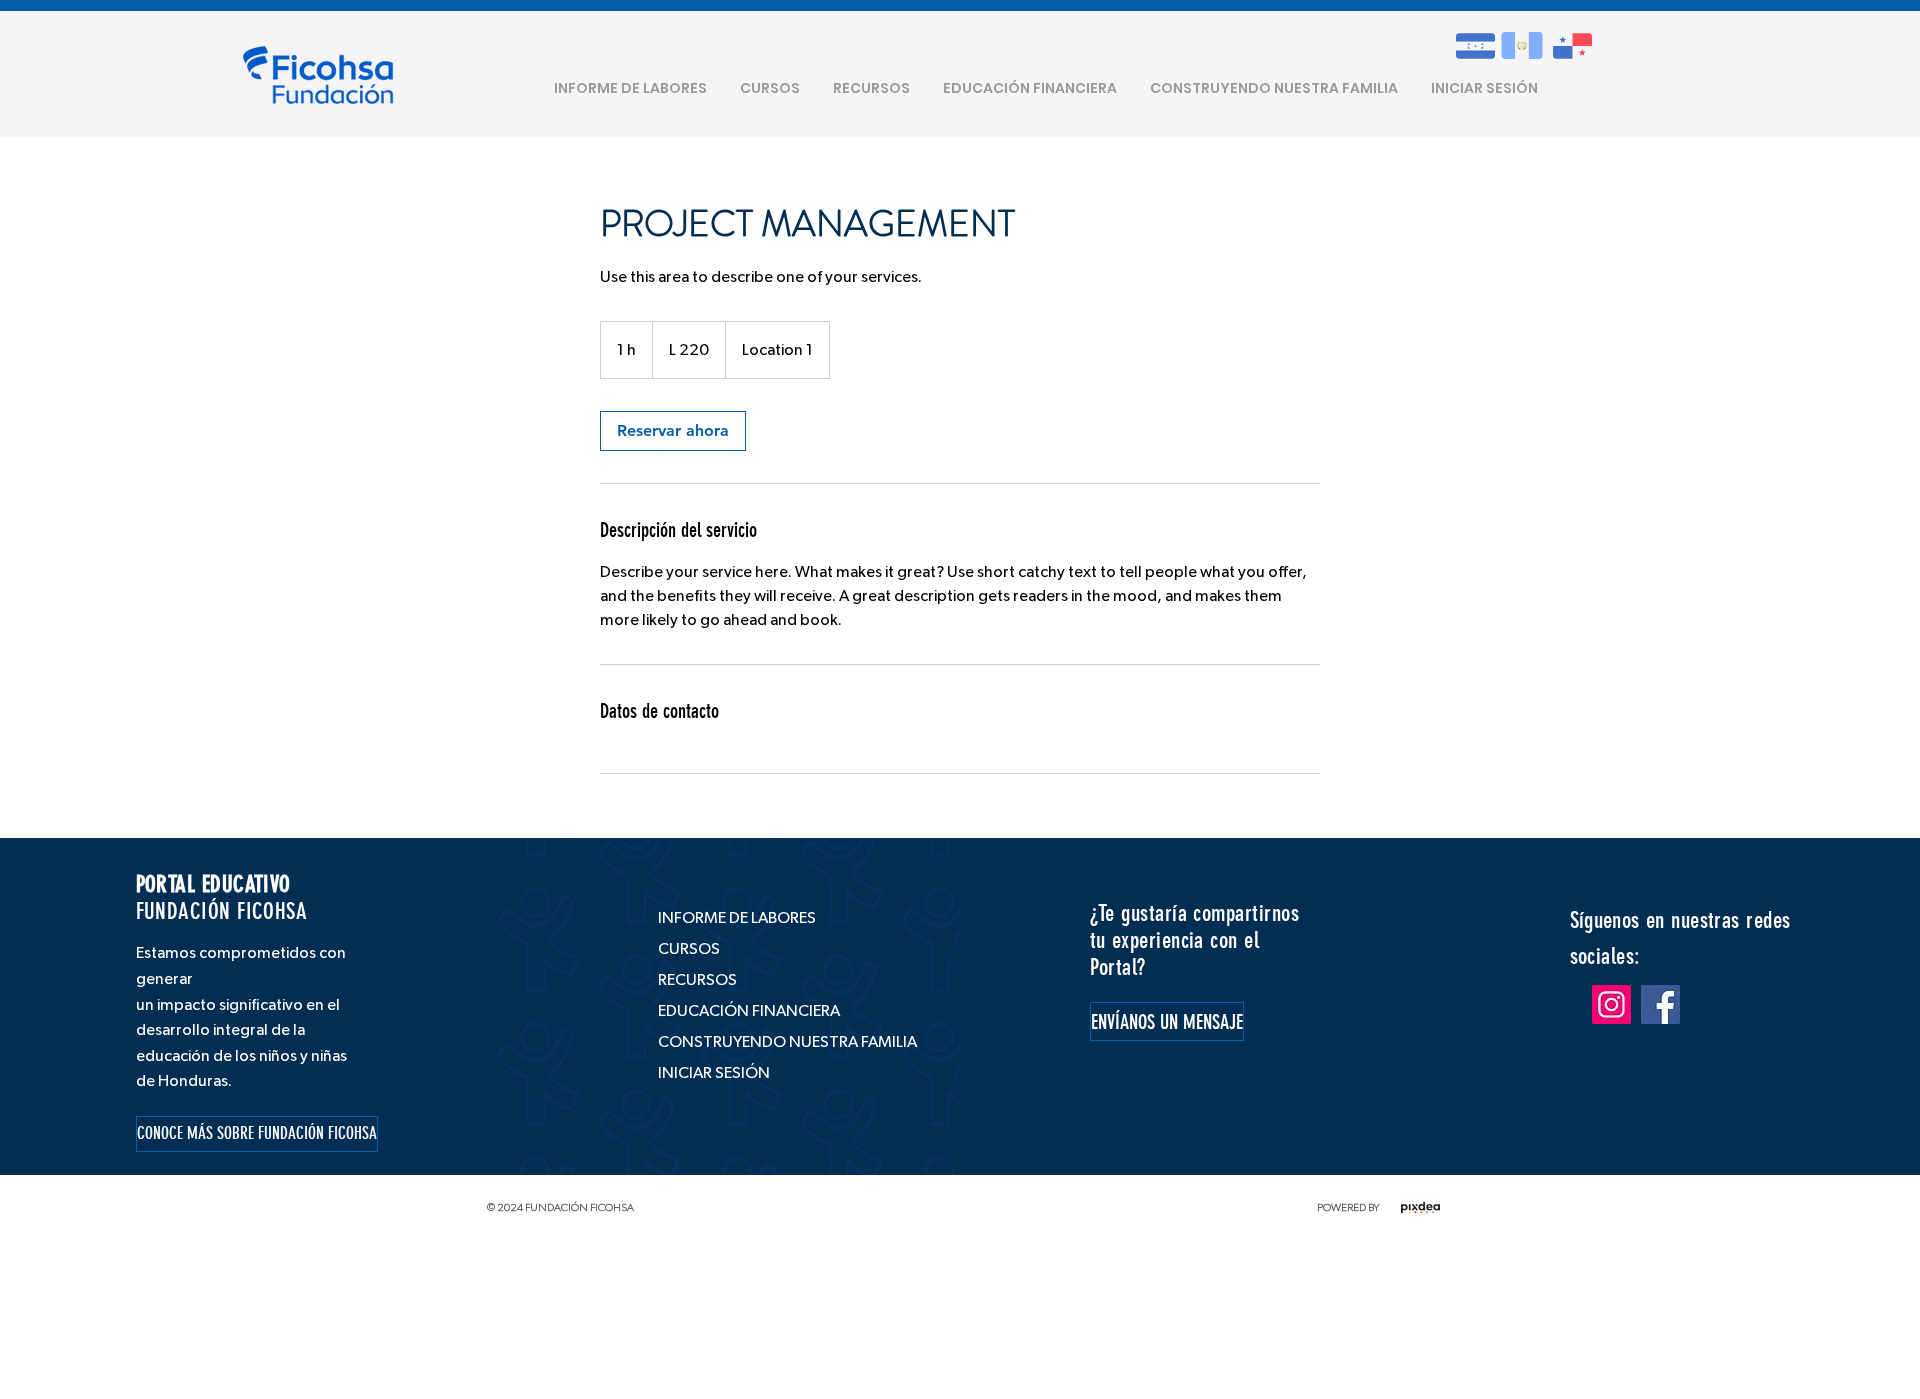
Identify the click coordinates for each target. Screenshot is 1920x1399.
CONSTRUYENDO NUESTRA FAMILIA (777, 1042)
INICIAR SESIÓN (714, 1073)
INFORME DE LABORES (737, 918)
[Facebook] (1660, 1004)
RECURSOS (697, 980)
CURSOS (689, 949)
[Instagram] (1611, 1004)
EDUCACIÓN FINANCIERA (749, 1011)
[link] (673, 431)
